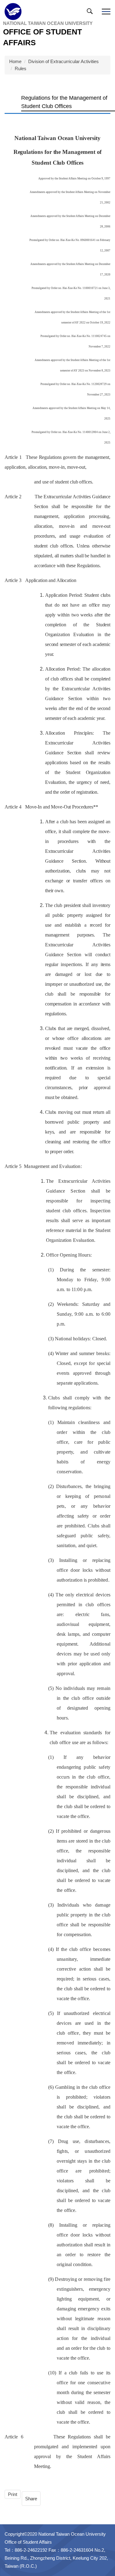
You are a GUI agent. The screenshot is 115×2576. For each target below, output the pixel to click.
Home (15, 61)
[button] (91, 13)
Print (13, 2494)
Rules (21, 68)
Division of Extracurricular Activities (63, 61)
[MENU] (106, 12)
